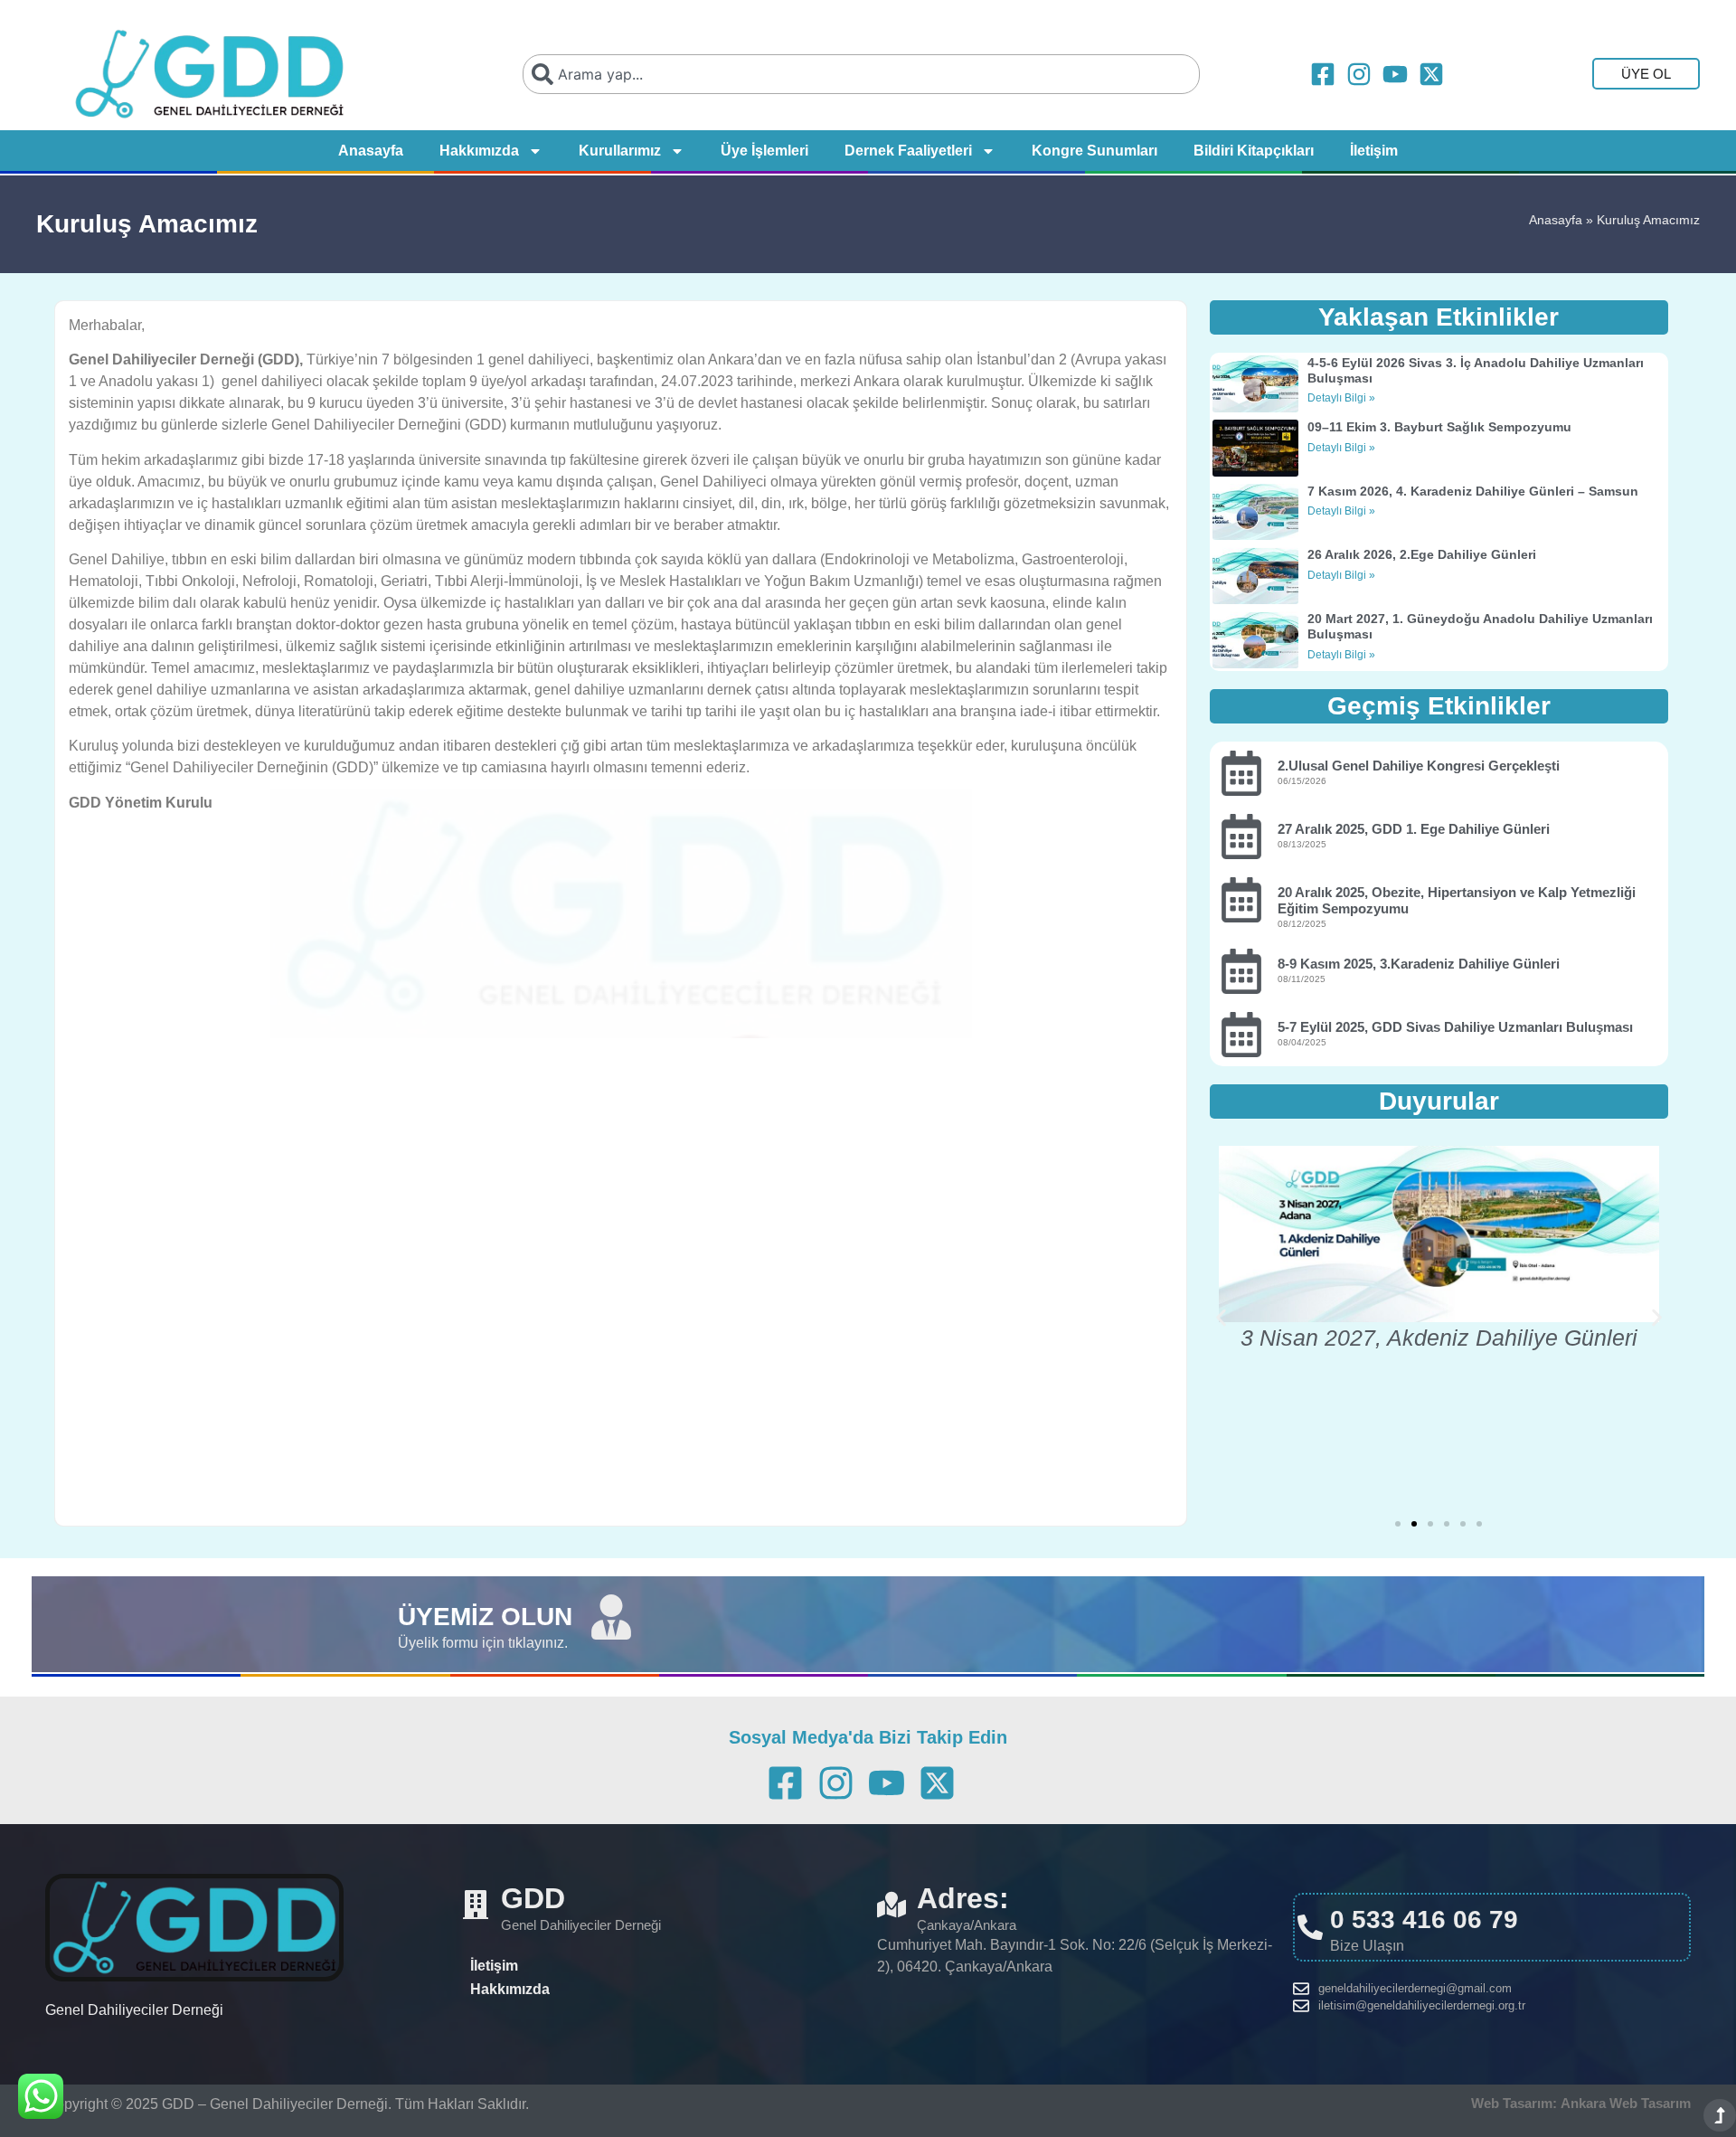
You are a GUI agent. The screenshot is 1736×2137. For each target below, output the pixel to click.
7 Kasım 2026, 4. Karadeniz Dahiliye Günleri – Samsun (1473, 491)
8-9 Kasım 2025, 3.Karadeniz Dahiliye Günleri (1419, 964)
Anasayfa (371, 151)
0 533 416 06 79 (1424, 1920)
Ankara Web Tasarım (1626, 2103)
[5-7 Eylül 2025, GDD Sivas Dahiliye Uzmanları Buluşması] (1241, 1035)
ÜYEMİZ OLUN (485, 1617)
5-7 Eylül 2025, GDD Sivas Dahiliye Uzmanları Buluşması (1455, 1027)
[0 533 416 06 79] (1310, 1927)
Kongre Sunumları (1094, 151)
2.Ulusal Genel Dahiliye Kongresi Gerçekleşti (1419, 766)
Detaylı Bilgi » (1341, 398)
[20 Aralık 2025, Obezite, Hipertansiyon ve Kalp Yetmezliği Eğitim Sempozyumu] (1241, 900)
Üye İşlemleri (764, 151)
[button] (1221, 1318)
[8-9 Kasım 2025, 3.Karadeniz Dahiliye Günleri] (1241, 971)
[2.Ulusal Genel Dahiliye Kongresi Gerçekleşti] (1241, 773)
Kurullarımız (620, 151)
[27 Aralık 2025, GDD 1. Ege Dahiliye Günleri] (1241, 837)
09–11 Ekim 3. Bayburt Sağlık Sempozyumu (1439, 427)
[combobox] (862, 74)
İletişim (1374, 151)
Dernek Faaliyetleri (908, 151)
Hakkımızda (479, 151)
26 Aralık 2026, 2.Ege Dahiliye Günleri (1422, 554)
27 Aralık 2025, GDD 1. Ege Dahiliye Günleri (1414, 829)
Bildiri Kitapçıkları (1254, 151)
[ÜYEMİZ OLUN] (611, 1617)
